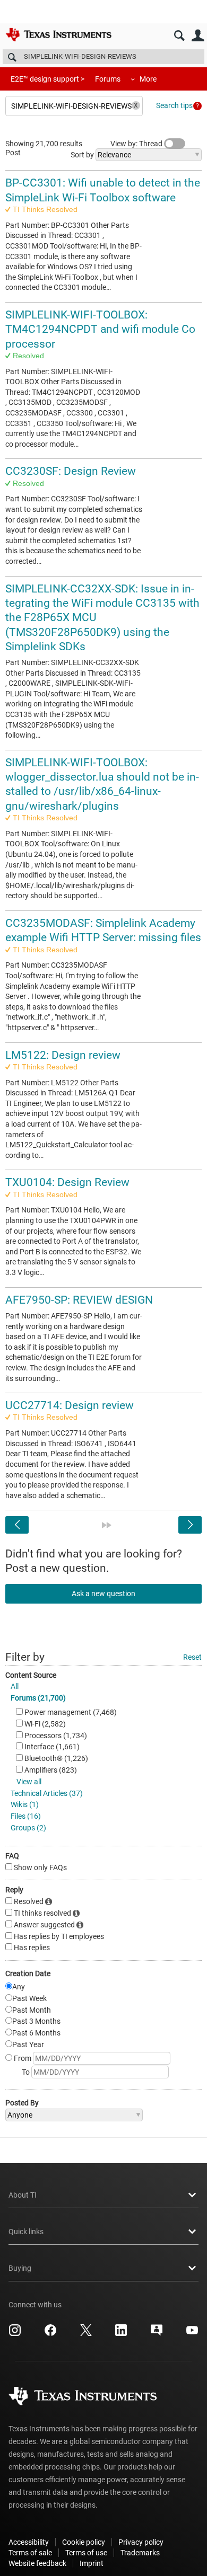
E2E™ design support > (48, 79)
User (198, 36)
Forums (108, 79)
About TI (23, 2195)
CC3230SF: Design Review (71, 471)
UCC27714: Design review (70, 1405)
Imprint (92, 2563)
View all (29, 1782)
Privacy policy (141, 2542)
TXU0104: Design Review (67, 1182)
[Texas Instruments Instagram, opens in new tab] (15, 2334)
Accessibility (29, 2542)
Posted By (22, 2103)
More (148, 79)
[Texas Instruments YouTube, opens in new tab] (192, 2334)
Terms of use (86, 2553)
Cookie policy (84, 2542)
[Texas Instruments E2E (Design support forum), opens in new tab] (157, 2334)
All (15, 1686)
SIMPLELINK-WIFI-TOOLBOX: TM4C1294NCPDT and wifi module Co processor (100, 329)
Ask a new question (103, 1594)
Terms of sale (30, 2553)
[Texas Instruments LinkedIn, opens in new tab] (121, 2334)
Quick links (26, 2232)
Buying (20, 2268)
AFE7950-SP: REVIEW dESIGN (79, 1300)
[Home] (58, 34)
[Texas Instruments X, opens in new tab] (86, 2334)
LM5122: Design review (63, 1055)
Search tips (174, 105)
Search (179, 36)
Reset (192, 1657)
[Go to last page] (107, 1525)
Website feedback (37, 2563)
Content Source (31, 1675)
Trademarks (140, 2553)
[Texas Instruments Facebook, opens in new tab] (50, 2334)
